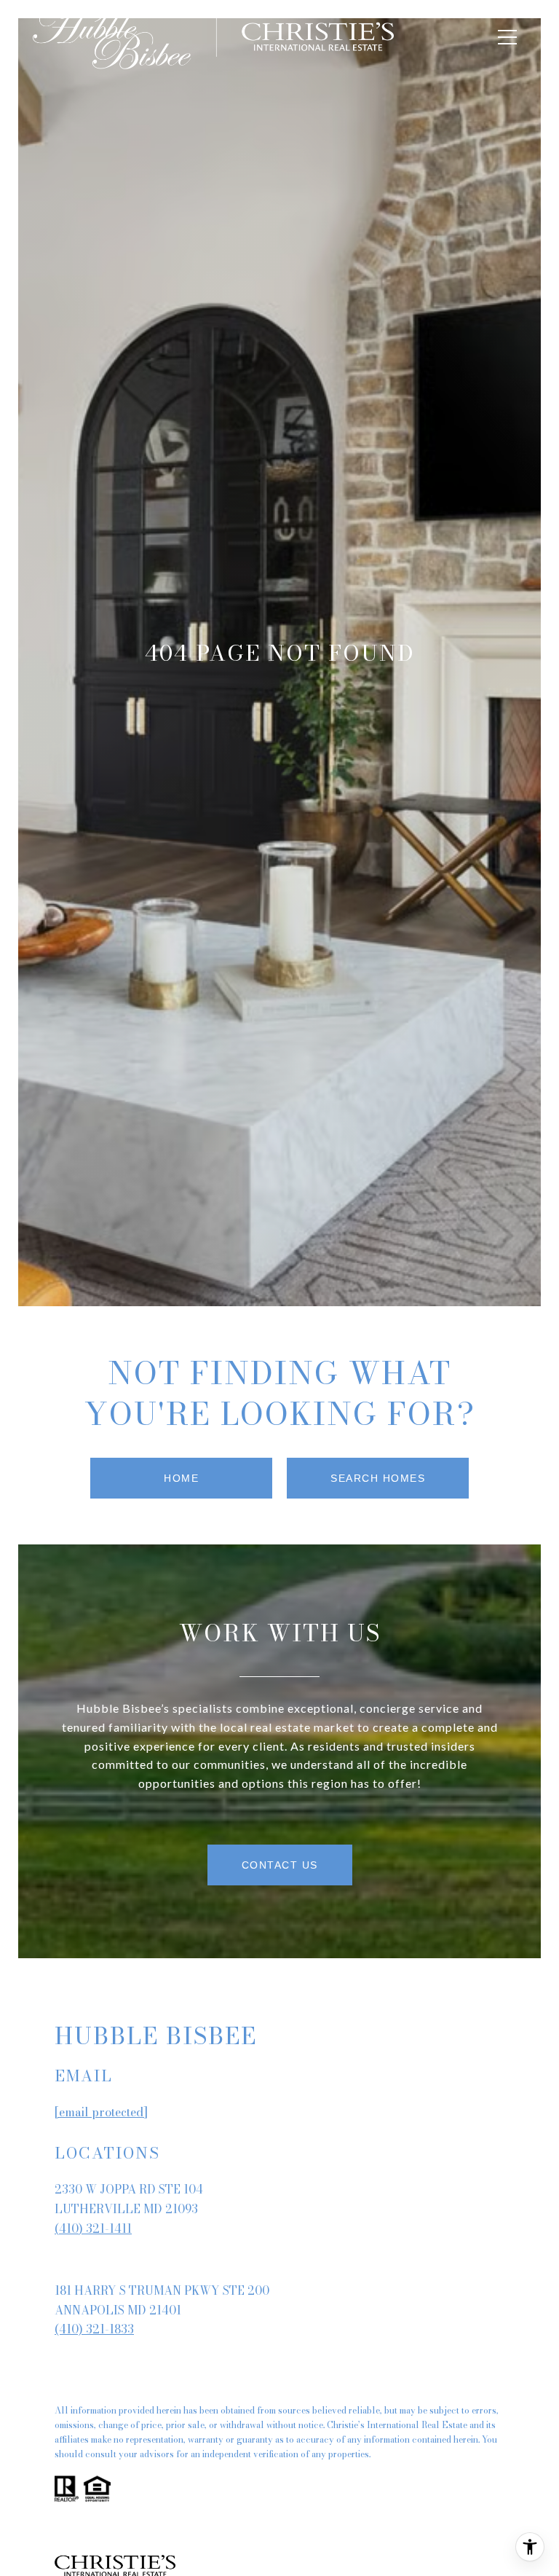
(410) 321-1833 (94, 2329)
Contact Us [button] (280, 1865)
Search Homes (378, 1478)
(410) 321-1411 (93, 2229)
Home (181, 1478)
